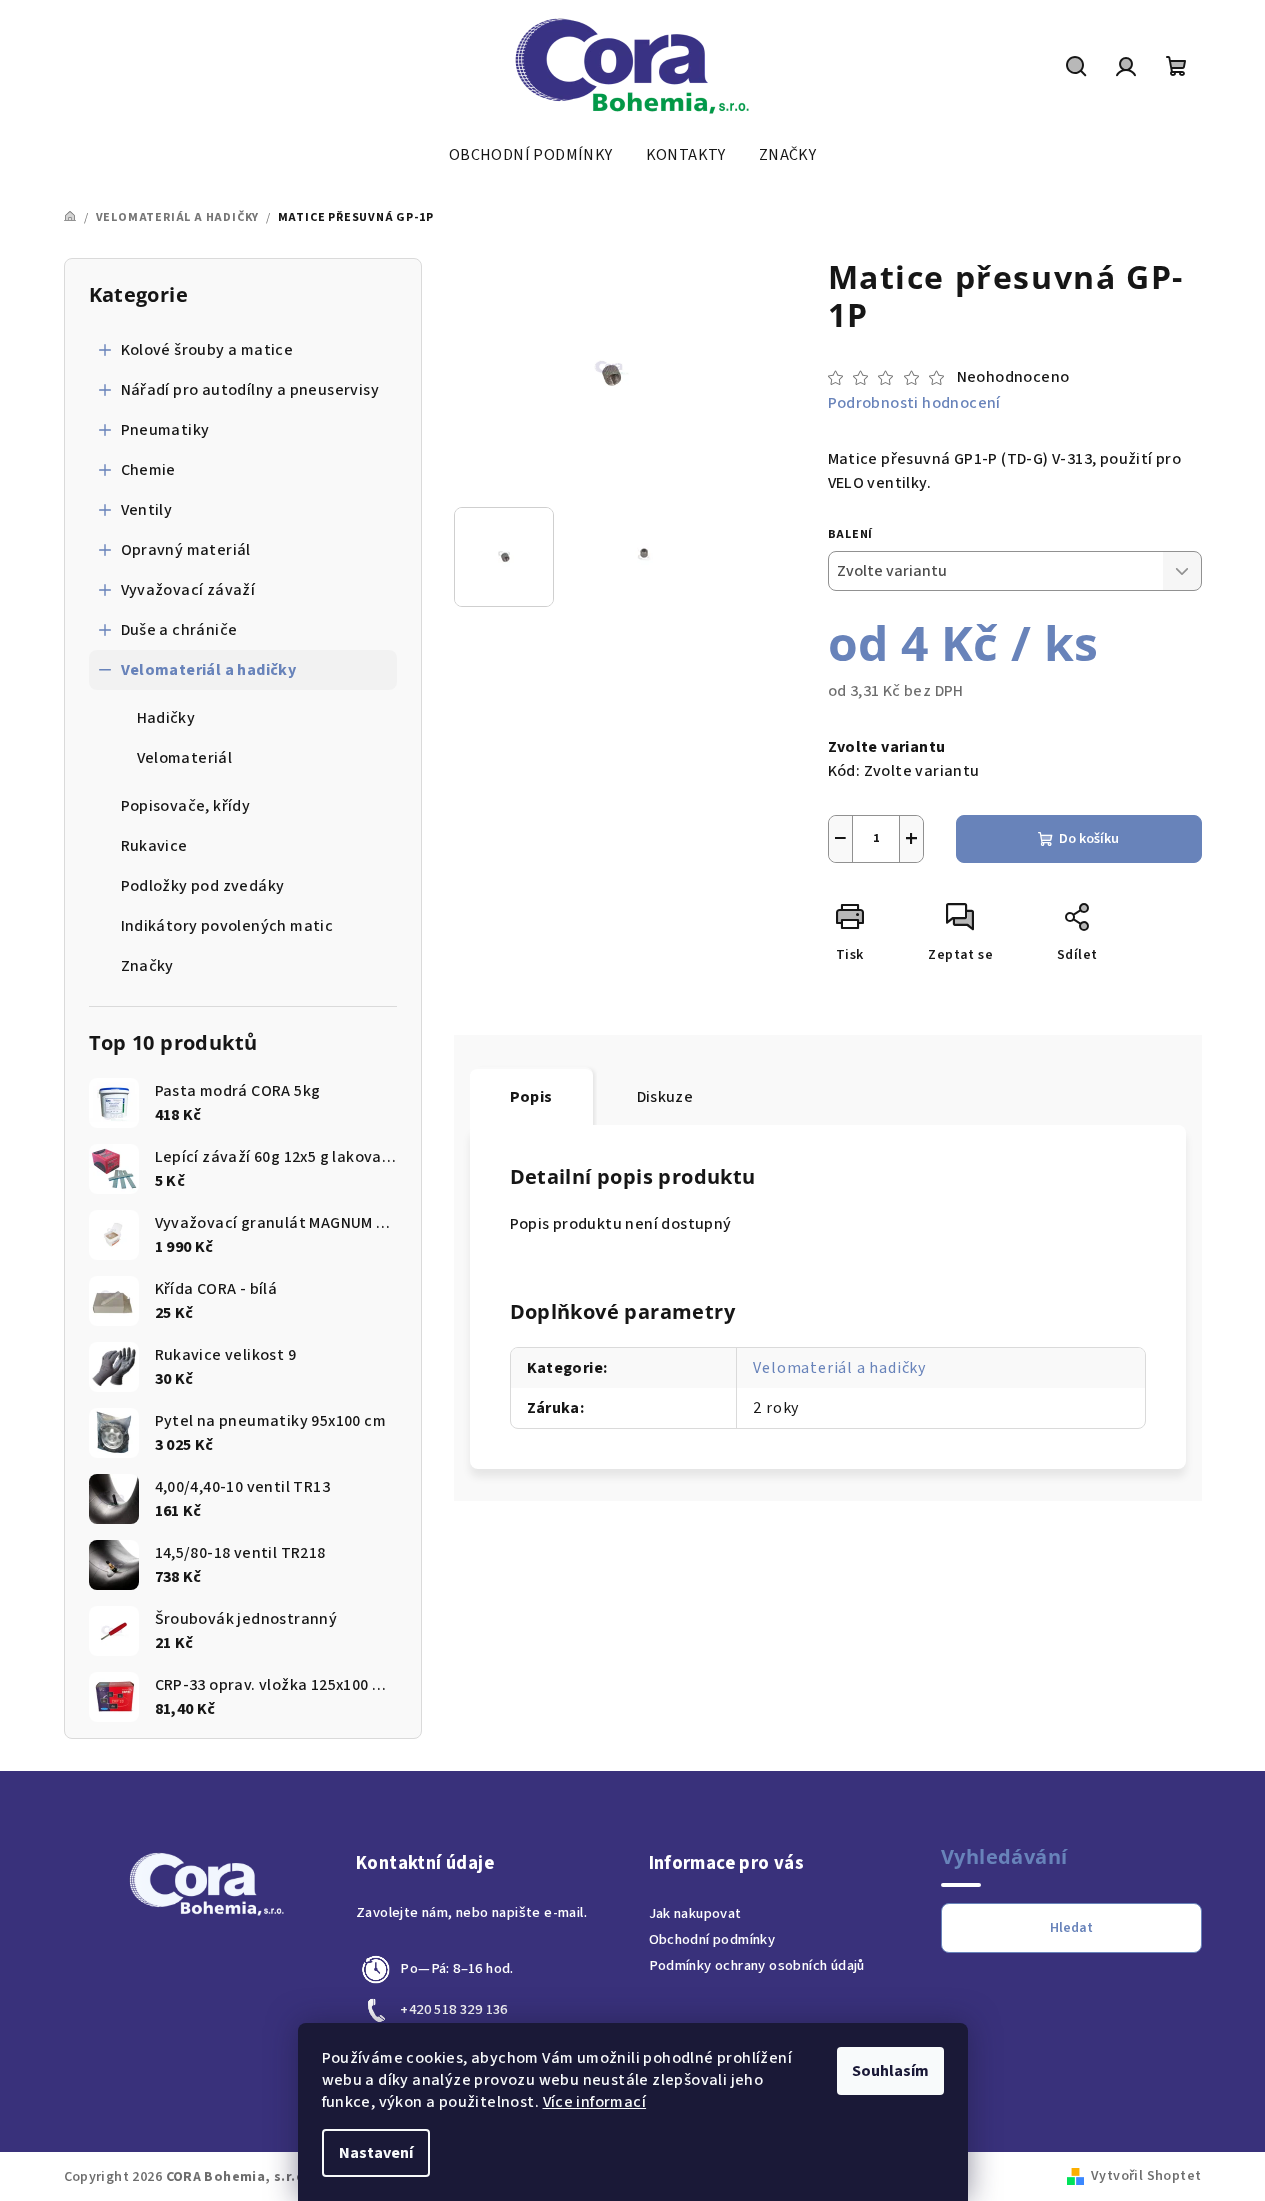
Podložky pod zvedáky (203, 886)
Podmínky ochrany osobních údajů (757, 1965)
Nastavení (376, 2153)
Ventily (147, 510)
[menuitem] (531, 155)
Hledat (1071, 1928)
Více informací (595, 2102)
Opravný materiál (186, 550)
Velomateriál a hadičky (209, 670)
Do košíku (1089, 839)
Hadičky (166, 718)
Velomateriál (185, 758)
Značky (147, 966)
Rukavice (154, 846)
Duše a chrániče (179, 630)
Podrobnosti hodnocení (914, 403)
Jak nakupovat (695, 1913)
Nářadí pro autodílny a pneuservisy (250, 390)
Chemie (148, 470)
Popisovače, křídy (186, 806)
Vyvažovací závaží (188, 590)
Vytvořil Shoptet (1146, 2176)
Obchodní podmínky (712, 1939)
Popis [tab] (531, 1097)
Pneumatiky (165, 430)
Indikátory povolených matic (227, 926)
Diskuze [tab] (665, 1097)
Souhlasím (890, 2071)
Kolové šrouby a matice (207, 350)
